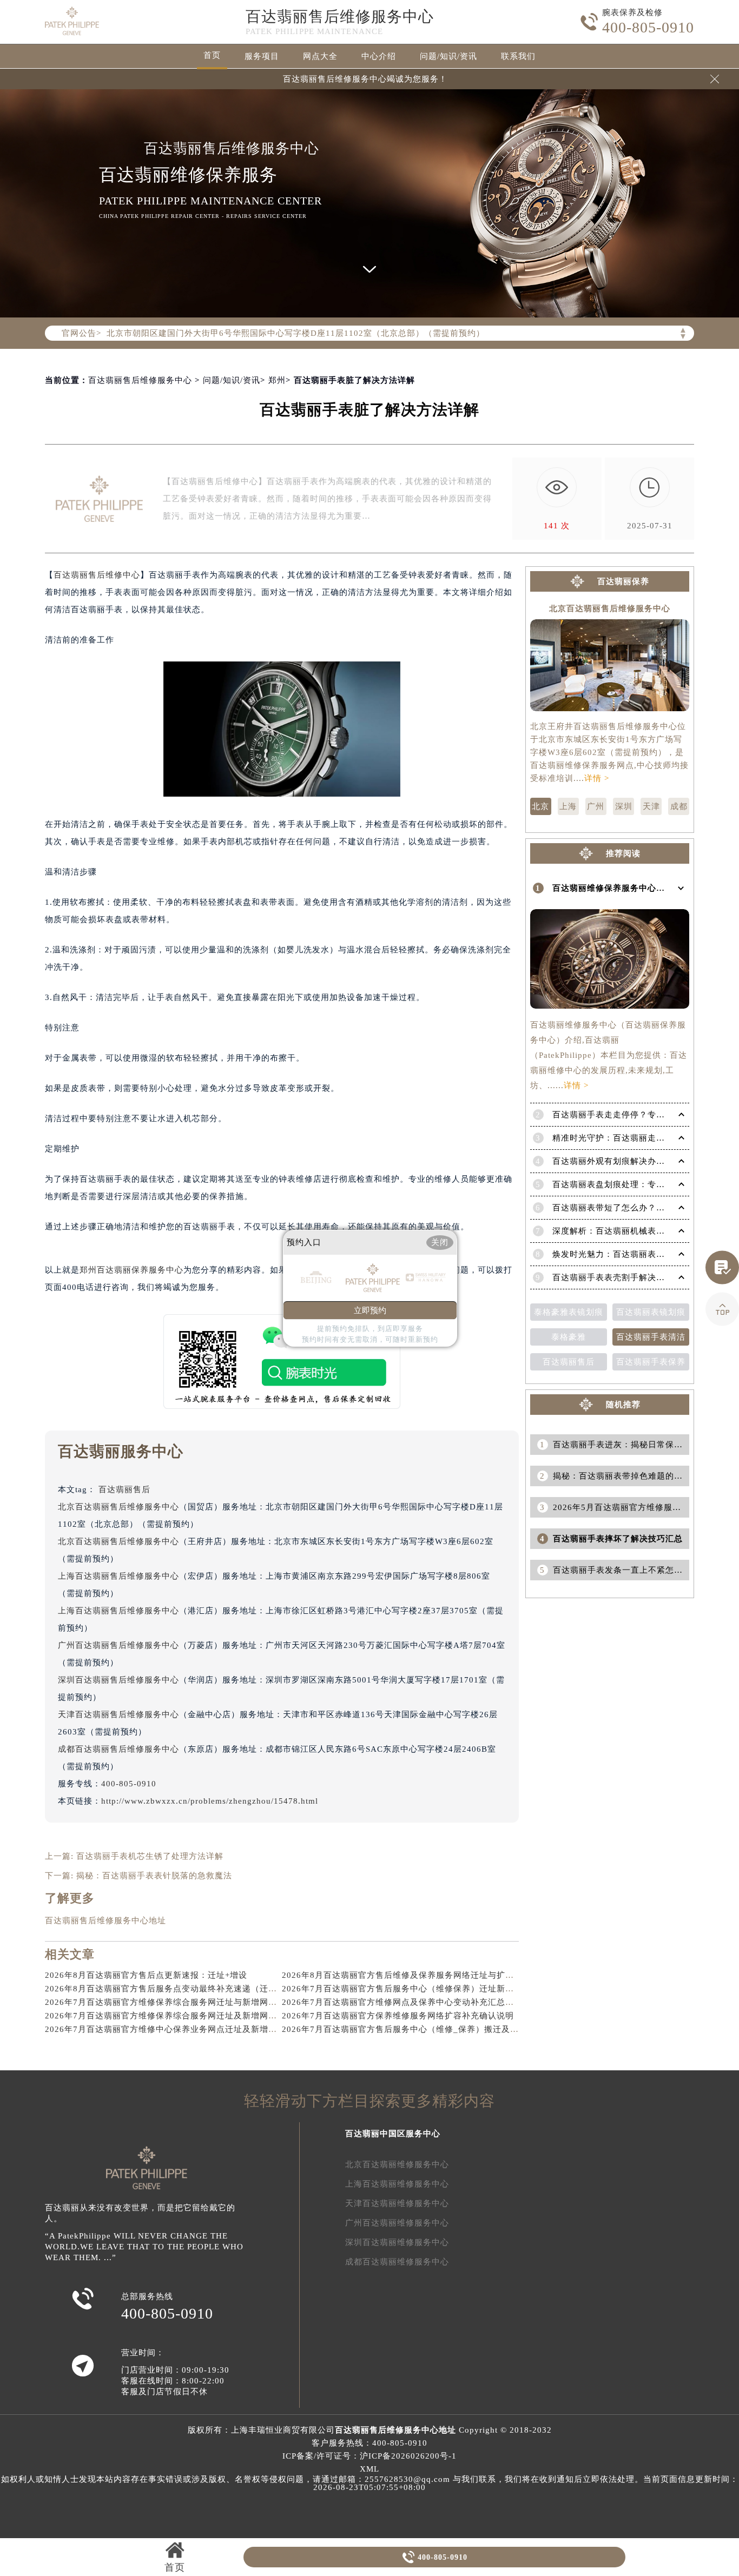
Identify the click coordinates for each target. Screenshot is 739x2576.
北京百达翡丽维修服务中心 (397, 2164)
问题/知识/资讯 (448, 56)
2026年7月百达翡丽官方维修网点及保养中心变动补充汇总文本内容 (411, 2002)
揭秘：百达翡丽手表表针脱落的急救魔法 (154, 1876)
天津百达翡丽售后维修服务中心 (118, 1714)
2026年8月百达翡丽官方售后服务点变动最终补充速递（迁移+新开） (176, 1989)
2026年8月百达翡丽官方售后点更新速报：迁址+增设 (146, 1975)
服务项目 (262, 56)
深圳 (624, 806)
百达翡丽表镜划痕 (651, 1312)
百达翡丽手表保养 (651, 1362)
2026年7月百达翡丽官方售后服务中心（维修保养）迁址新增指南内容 (415, 1989)
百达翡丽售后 (124, 1489)
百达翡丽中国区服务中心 (393, 2134)
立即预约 (370, 1310)
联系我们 (518, 56)
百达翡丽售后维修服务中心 (340, 16)
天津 (651, 806)
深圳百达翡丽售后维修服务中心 (118, 1680)
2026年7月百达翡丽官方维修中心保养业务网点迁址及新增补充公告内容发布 (191, 2029)
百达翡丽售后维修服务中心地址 (105, 1921)
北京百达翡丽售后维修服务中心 (118, 1507)
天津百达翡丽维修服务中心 (397, 2203)
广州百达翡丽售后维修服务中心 (118, 1645)
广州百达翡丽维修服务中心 (397, 2223)
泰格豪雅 (569, 1337)
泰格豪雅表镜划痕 (569, 1312)
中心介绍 (379, 56)
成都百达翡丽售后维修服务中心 (118, 1749)
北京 (540, 806)
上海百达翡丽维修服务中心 (397, 2184)
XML (369, 2469)
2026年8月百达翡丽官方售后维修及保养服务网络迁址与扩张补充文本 (415, 1975)
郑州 (277, 380)
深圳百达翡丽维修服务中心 (397, 2242)
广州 (596, 806)
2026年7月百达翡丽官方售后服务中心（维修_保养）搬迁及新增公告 (413, 2029)
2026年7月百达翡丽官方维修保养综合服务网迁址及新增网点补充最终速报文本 (196, 2016)
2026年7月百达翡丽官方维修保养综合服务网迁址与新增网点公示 (170, 2002)
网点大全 (320, 56)
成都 (679, 806)
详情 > (597, 778)
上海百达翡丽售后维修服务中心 (118, 1576)
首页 (212, 55)
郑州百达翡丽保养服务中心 (131, 1270)
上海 (568, 806)
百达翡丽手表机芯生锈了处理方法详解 (150, 1856)
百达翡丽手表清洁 (651, 1337)
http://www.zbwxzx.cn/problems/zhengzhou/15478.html (210, 1801)
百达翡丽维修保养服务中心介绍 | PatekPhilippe (644, 888)
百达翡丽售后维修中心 (97, 575)
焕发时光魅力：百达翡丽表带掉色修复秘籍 (635, 1254)
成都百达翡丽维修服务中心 (397, 2262)
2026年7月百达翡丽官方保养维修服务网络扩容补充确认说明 (398, 2016)
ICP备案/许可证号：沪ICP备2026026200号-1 (369, 2456)
